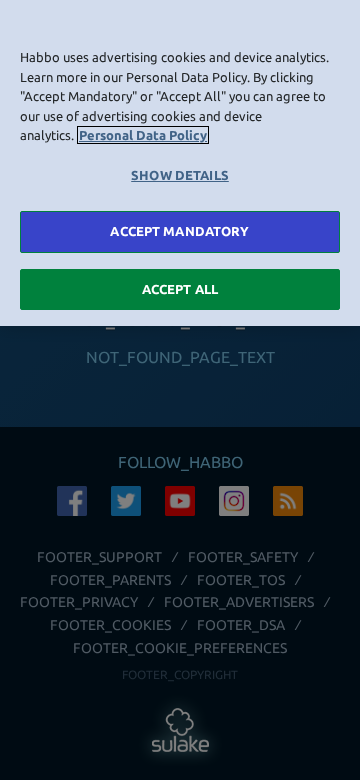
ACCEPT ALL (180, 289)
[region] (180, 163)
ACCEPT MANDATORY (179, 231)
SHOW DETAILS (180, 175)
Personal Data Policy (143, 135)
